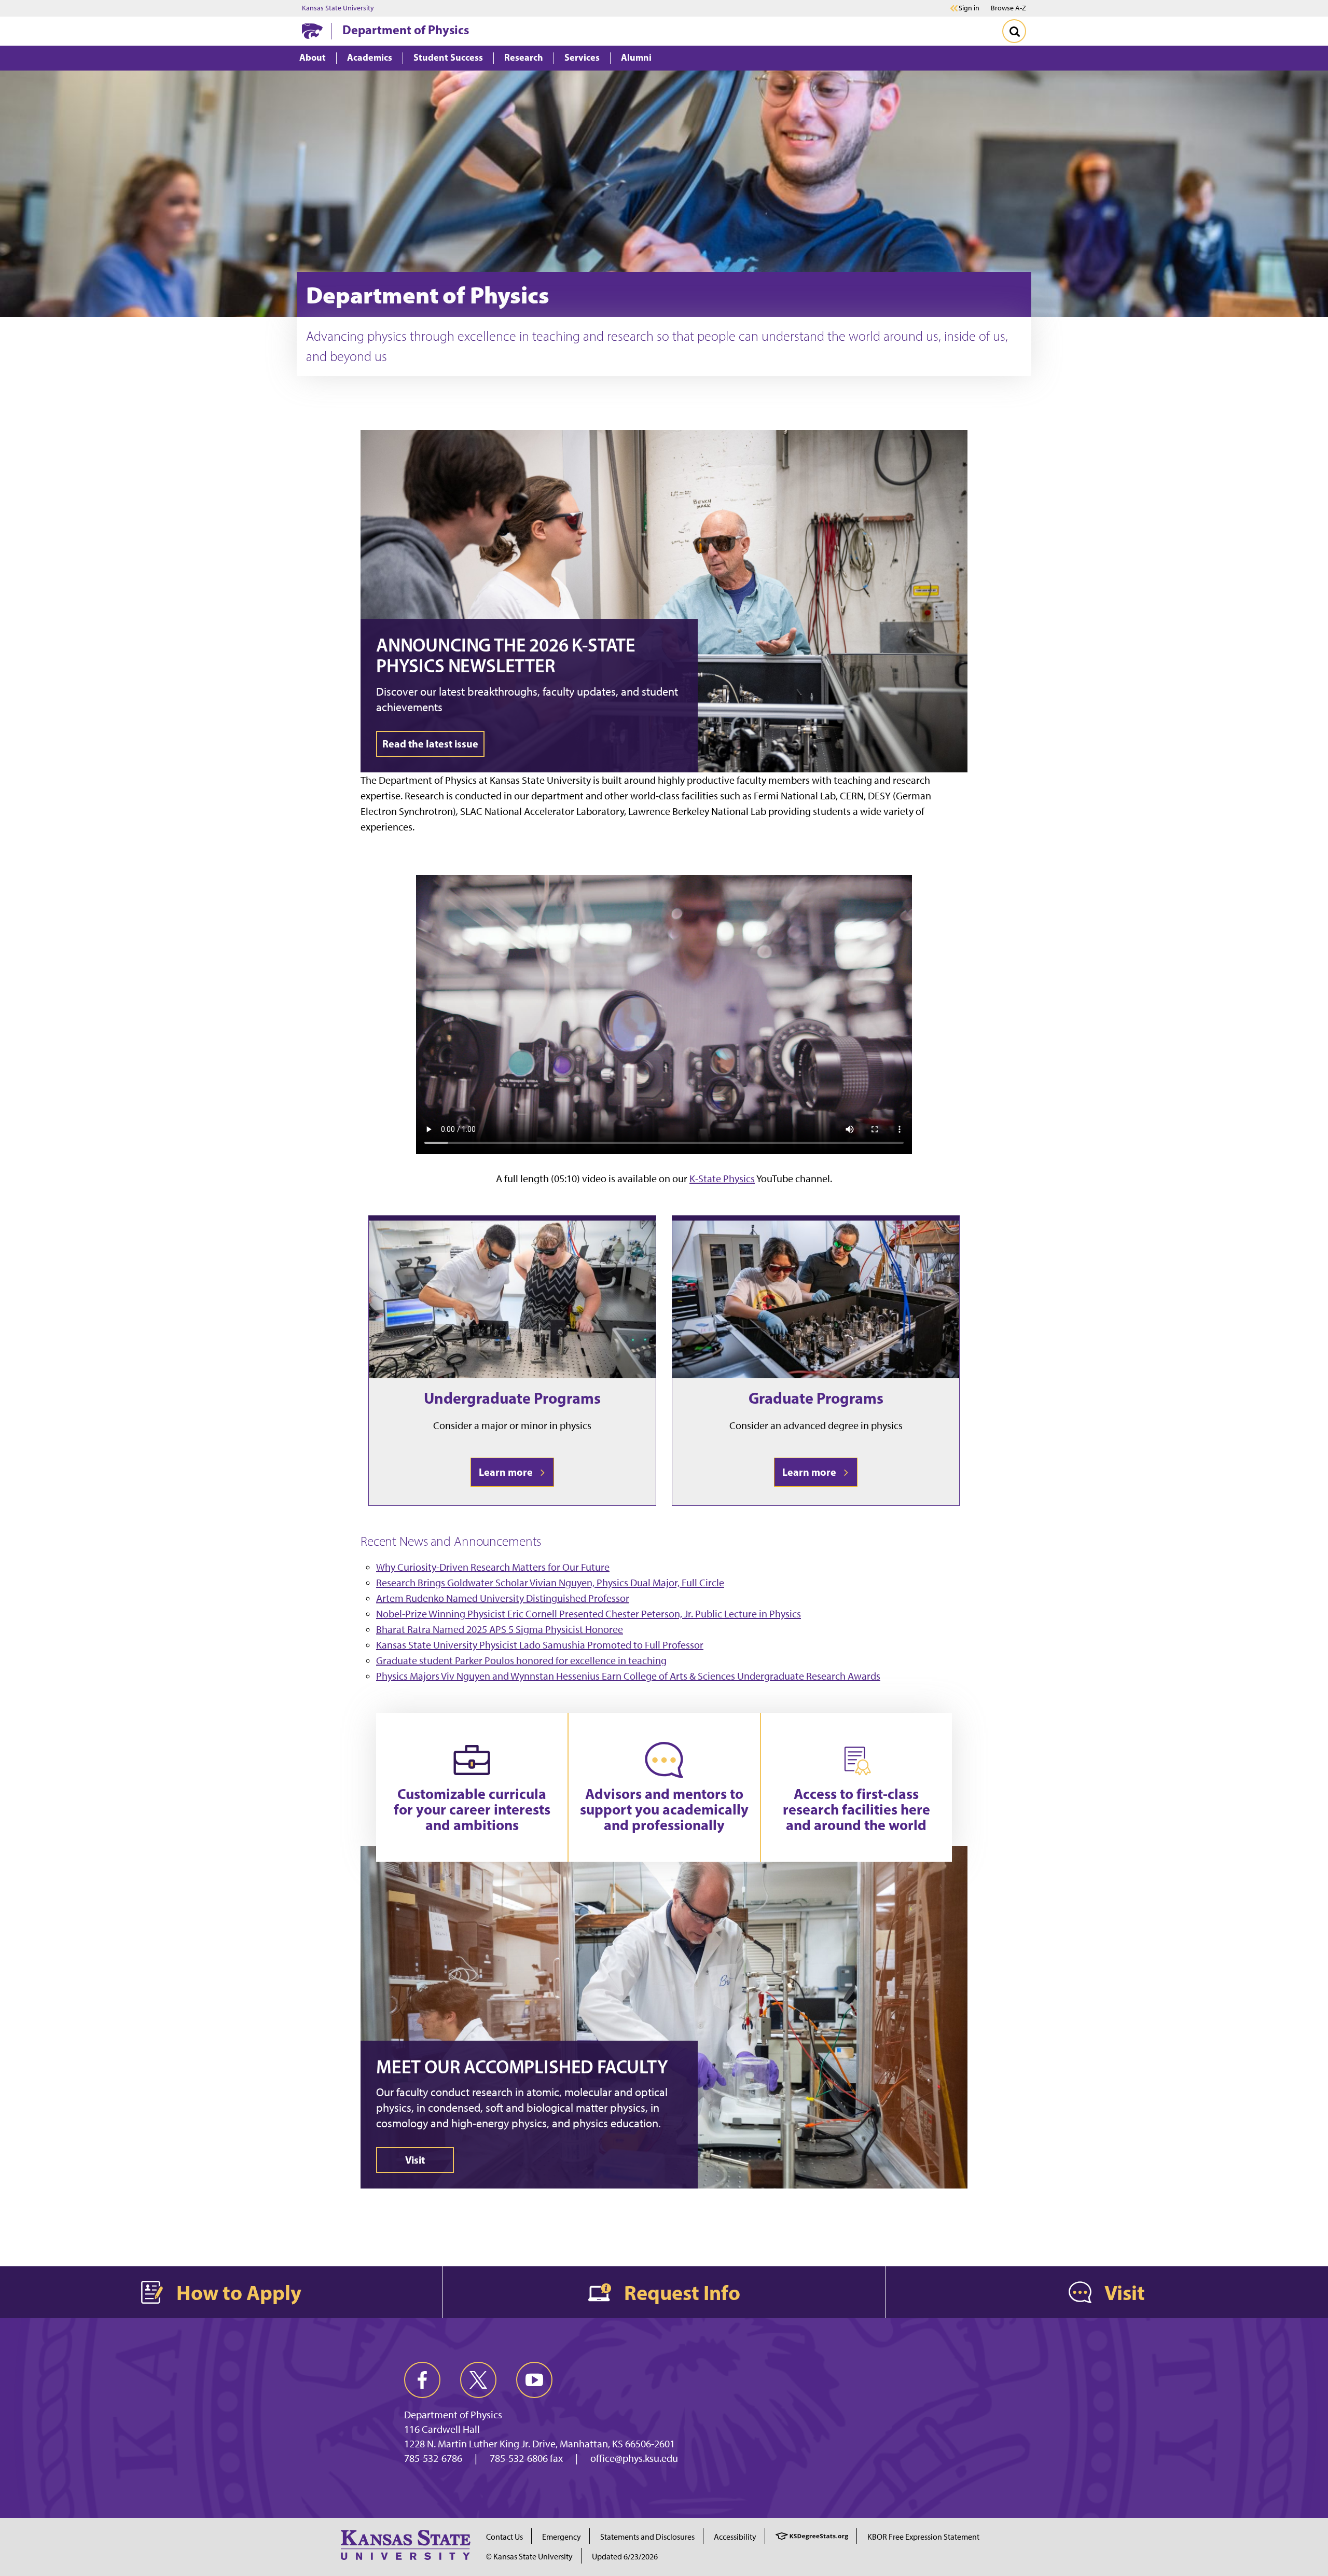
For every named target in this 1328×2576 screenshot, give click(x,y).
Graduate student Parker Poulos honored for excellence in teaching (521, 1660)
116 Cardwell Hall (442, 2429)
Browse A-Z (1008, 8)
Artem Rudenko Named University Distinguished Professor (503, 1598)
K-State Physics (722, 1179)
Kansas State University (338, 8)
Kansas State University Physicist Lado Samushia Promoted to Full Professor (540, 1645)
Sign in (969, 8)
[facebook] (422, 2380)
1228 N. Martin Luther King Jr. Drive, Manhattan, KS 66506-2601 (539, 2444)
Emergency (562, 2537)
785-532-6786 (433, 2458)
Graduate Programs (816, 1398)
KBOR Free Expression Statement (923, 2537)
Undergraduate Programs (512, 1398)
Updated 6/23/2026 (625, 2557)
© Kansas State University (529, 2557)
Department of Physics (406, 30)
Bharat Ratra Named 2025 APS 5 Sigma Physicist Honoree (500, 1629)
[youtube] (534, 2380)
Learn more (508, 1472)
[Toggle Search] (1014, 31)
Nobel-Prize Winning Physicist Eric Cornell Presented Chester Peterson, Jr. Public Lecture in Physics (589, 1614)
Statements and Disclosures (647, 2537)
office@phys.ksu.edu (634, 2458)
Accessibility (735, 2537)
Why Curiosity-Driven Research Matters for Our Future (493, 1567)
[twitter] (478, 2380)
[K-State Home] (312, 31)
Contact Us (504, 2537)
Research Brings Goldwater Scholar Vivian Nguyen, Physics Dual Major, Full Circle (550, 1583)
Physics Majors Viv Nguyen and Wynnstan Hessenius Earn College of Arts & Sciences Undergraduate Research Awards (628, 1676)
